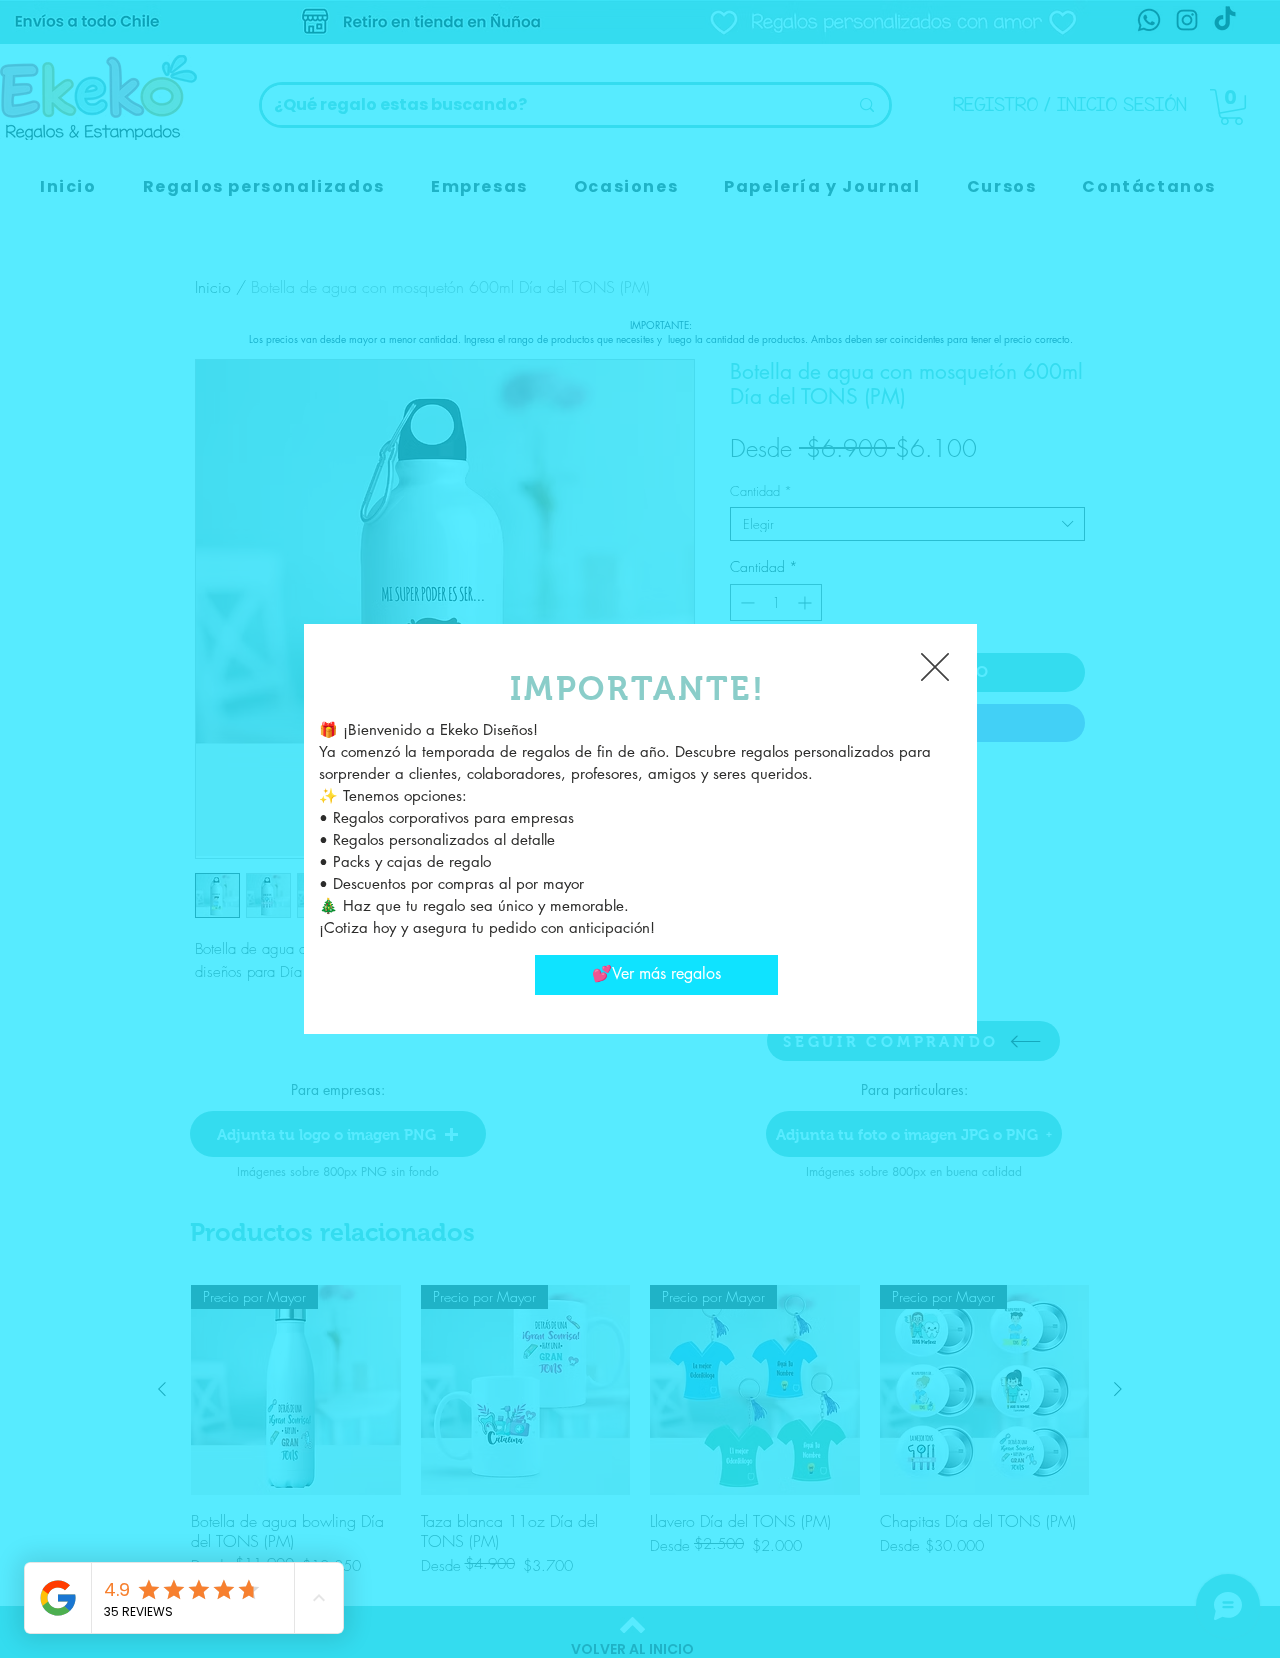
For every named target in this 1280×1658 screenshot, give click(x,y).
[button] (935, 667)
